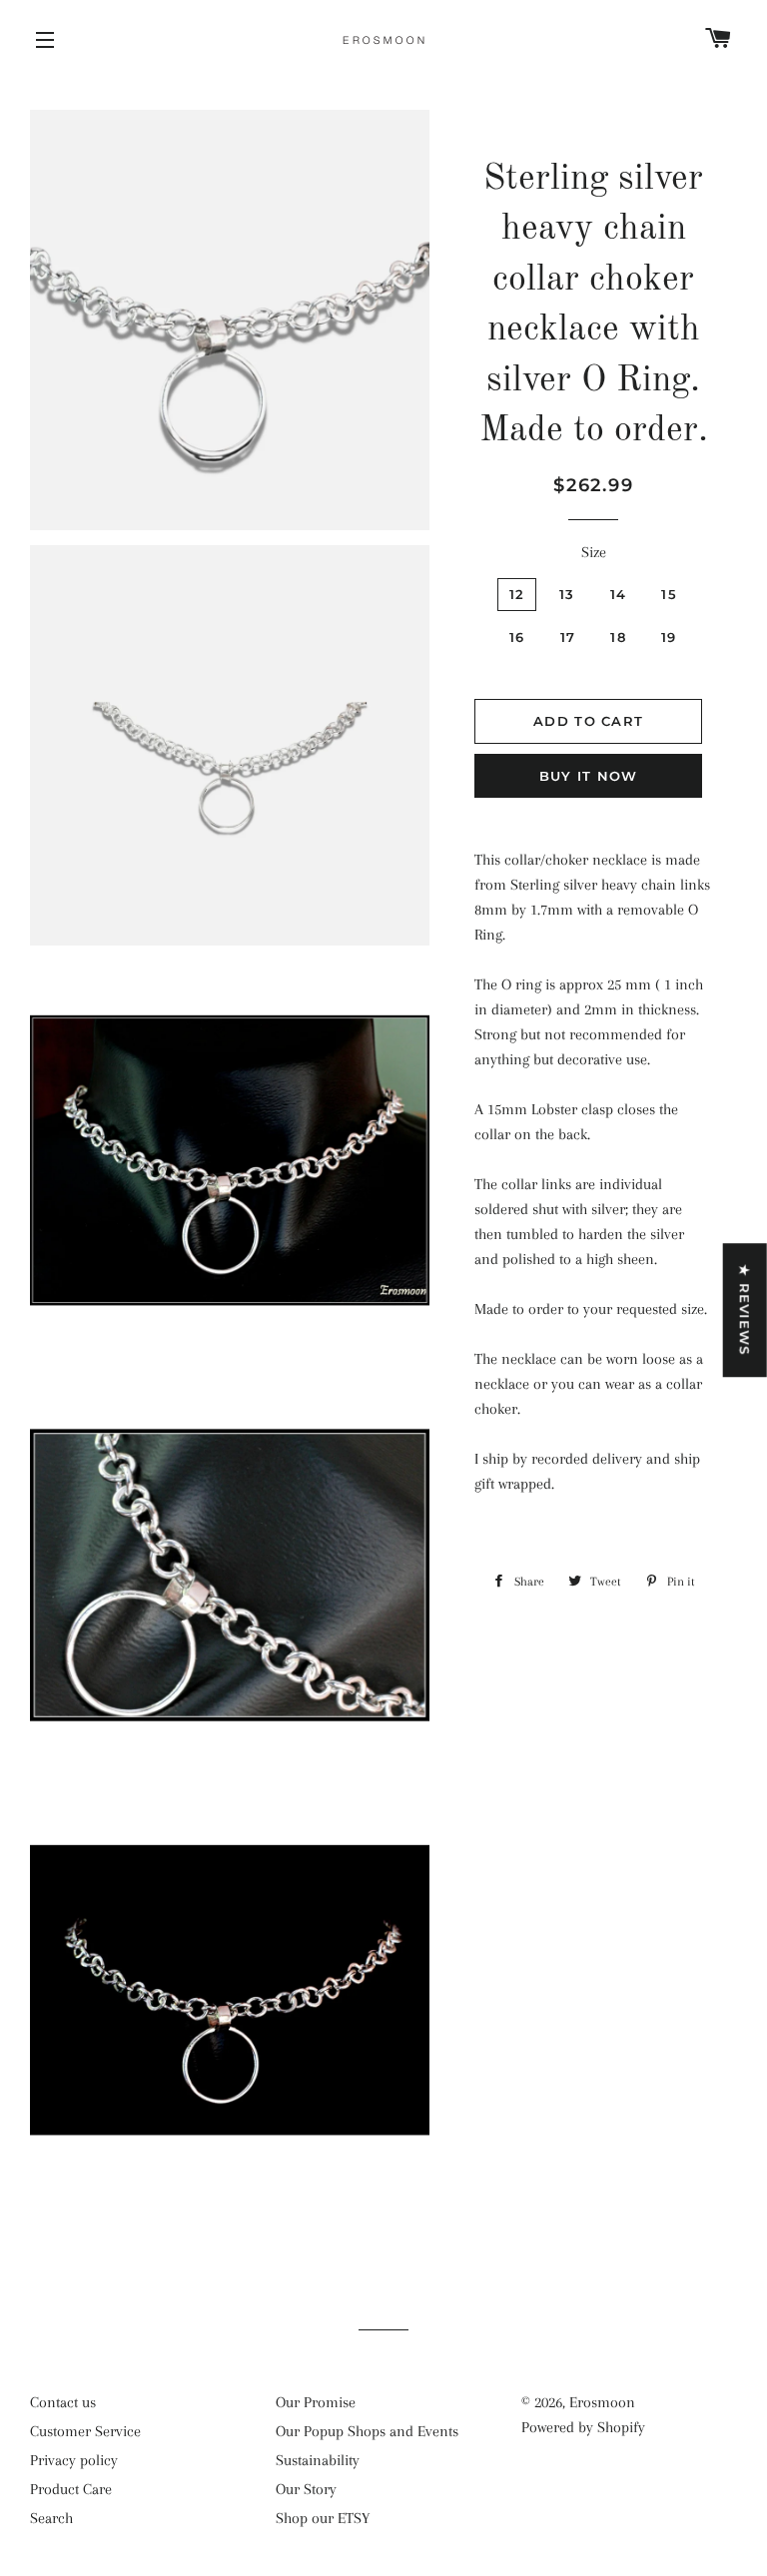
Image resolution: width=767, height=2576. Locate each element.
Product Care (71, 2489)
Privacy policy (74, 2460)
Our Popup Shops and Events (367, 2431)
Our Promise (316, 2402)
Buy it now (589, 776)
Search (51, 2518)
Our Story (306, 2489)
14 (619, 594)
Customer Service (85, 2431)
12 (517, 594)
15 (669, 594)
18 (618, 637)
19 (669, 637)
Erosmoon (602, 2402)
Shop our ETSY (323, 2518)
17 (568, 637)
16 (517, 637)
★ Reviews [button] (745, 1310)
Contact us (63, 2402)
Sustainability (318, 2460)
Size (594, 552)
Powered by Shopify (583, 2427)
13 (567, 594)
